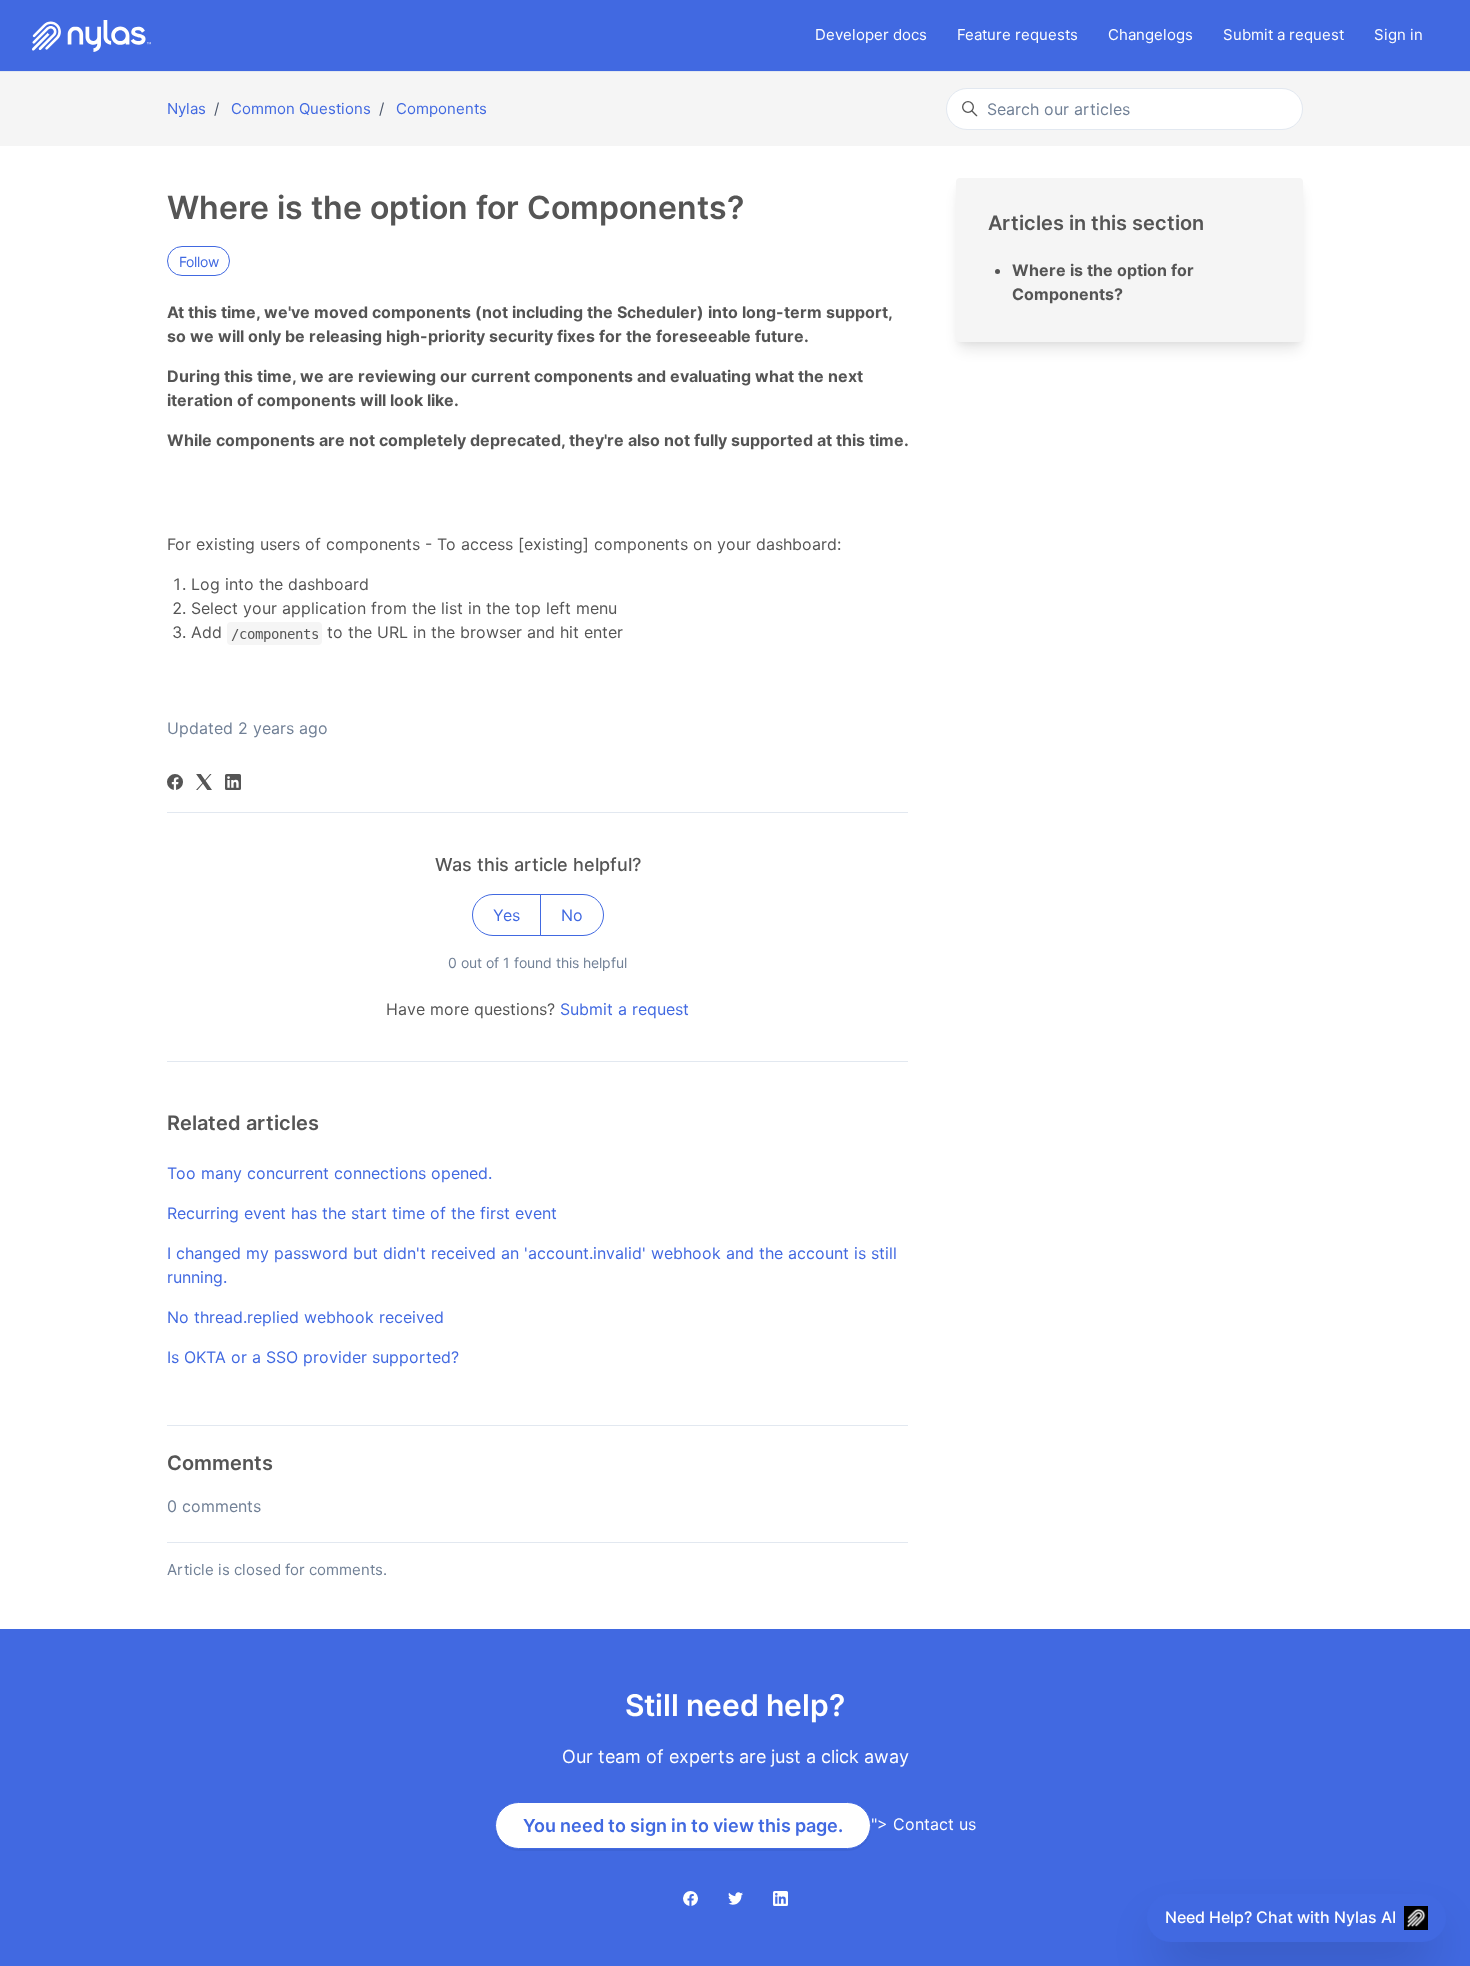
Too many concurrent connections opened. (329, 1173)
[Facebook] (175, 784)
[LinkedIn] (233, 784)
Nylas (186, 108)
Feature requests (1017, 34)
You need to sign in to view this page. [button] (683, 1825)
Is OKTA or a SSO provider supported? (313, 1357)
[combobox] (1124, 109)
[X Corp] (204, 784)
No (572, 915)
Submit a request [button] (1283, 34)
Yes (506, 915)
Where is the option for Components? (1103, 282)
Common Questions (301, 108)
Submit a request (624, 1009)
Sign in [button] (1398, 34)
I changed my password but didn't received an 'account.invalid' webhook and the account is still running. (532, 1265)
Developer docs (871, 34)
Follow (199, 261)
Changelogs (1150, 34)
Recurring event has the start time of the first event (362, 1213)
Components (441, 108)
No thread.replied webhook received (305, 1317)
